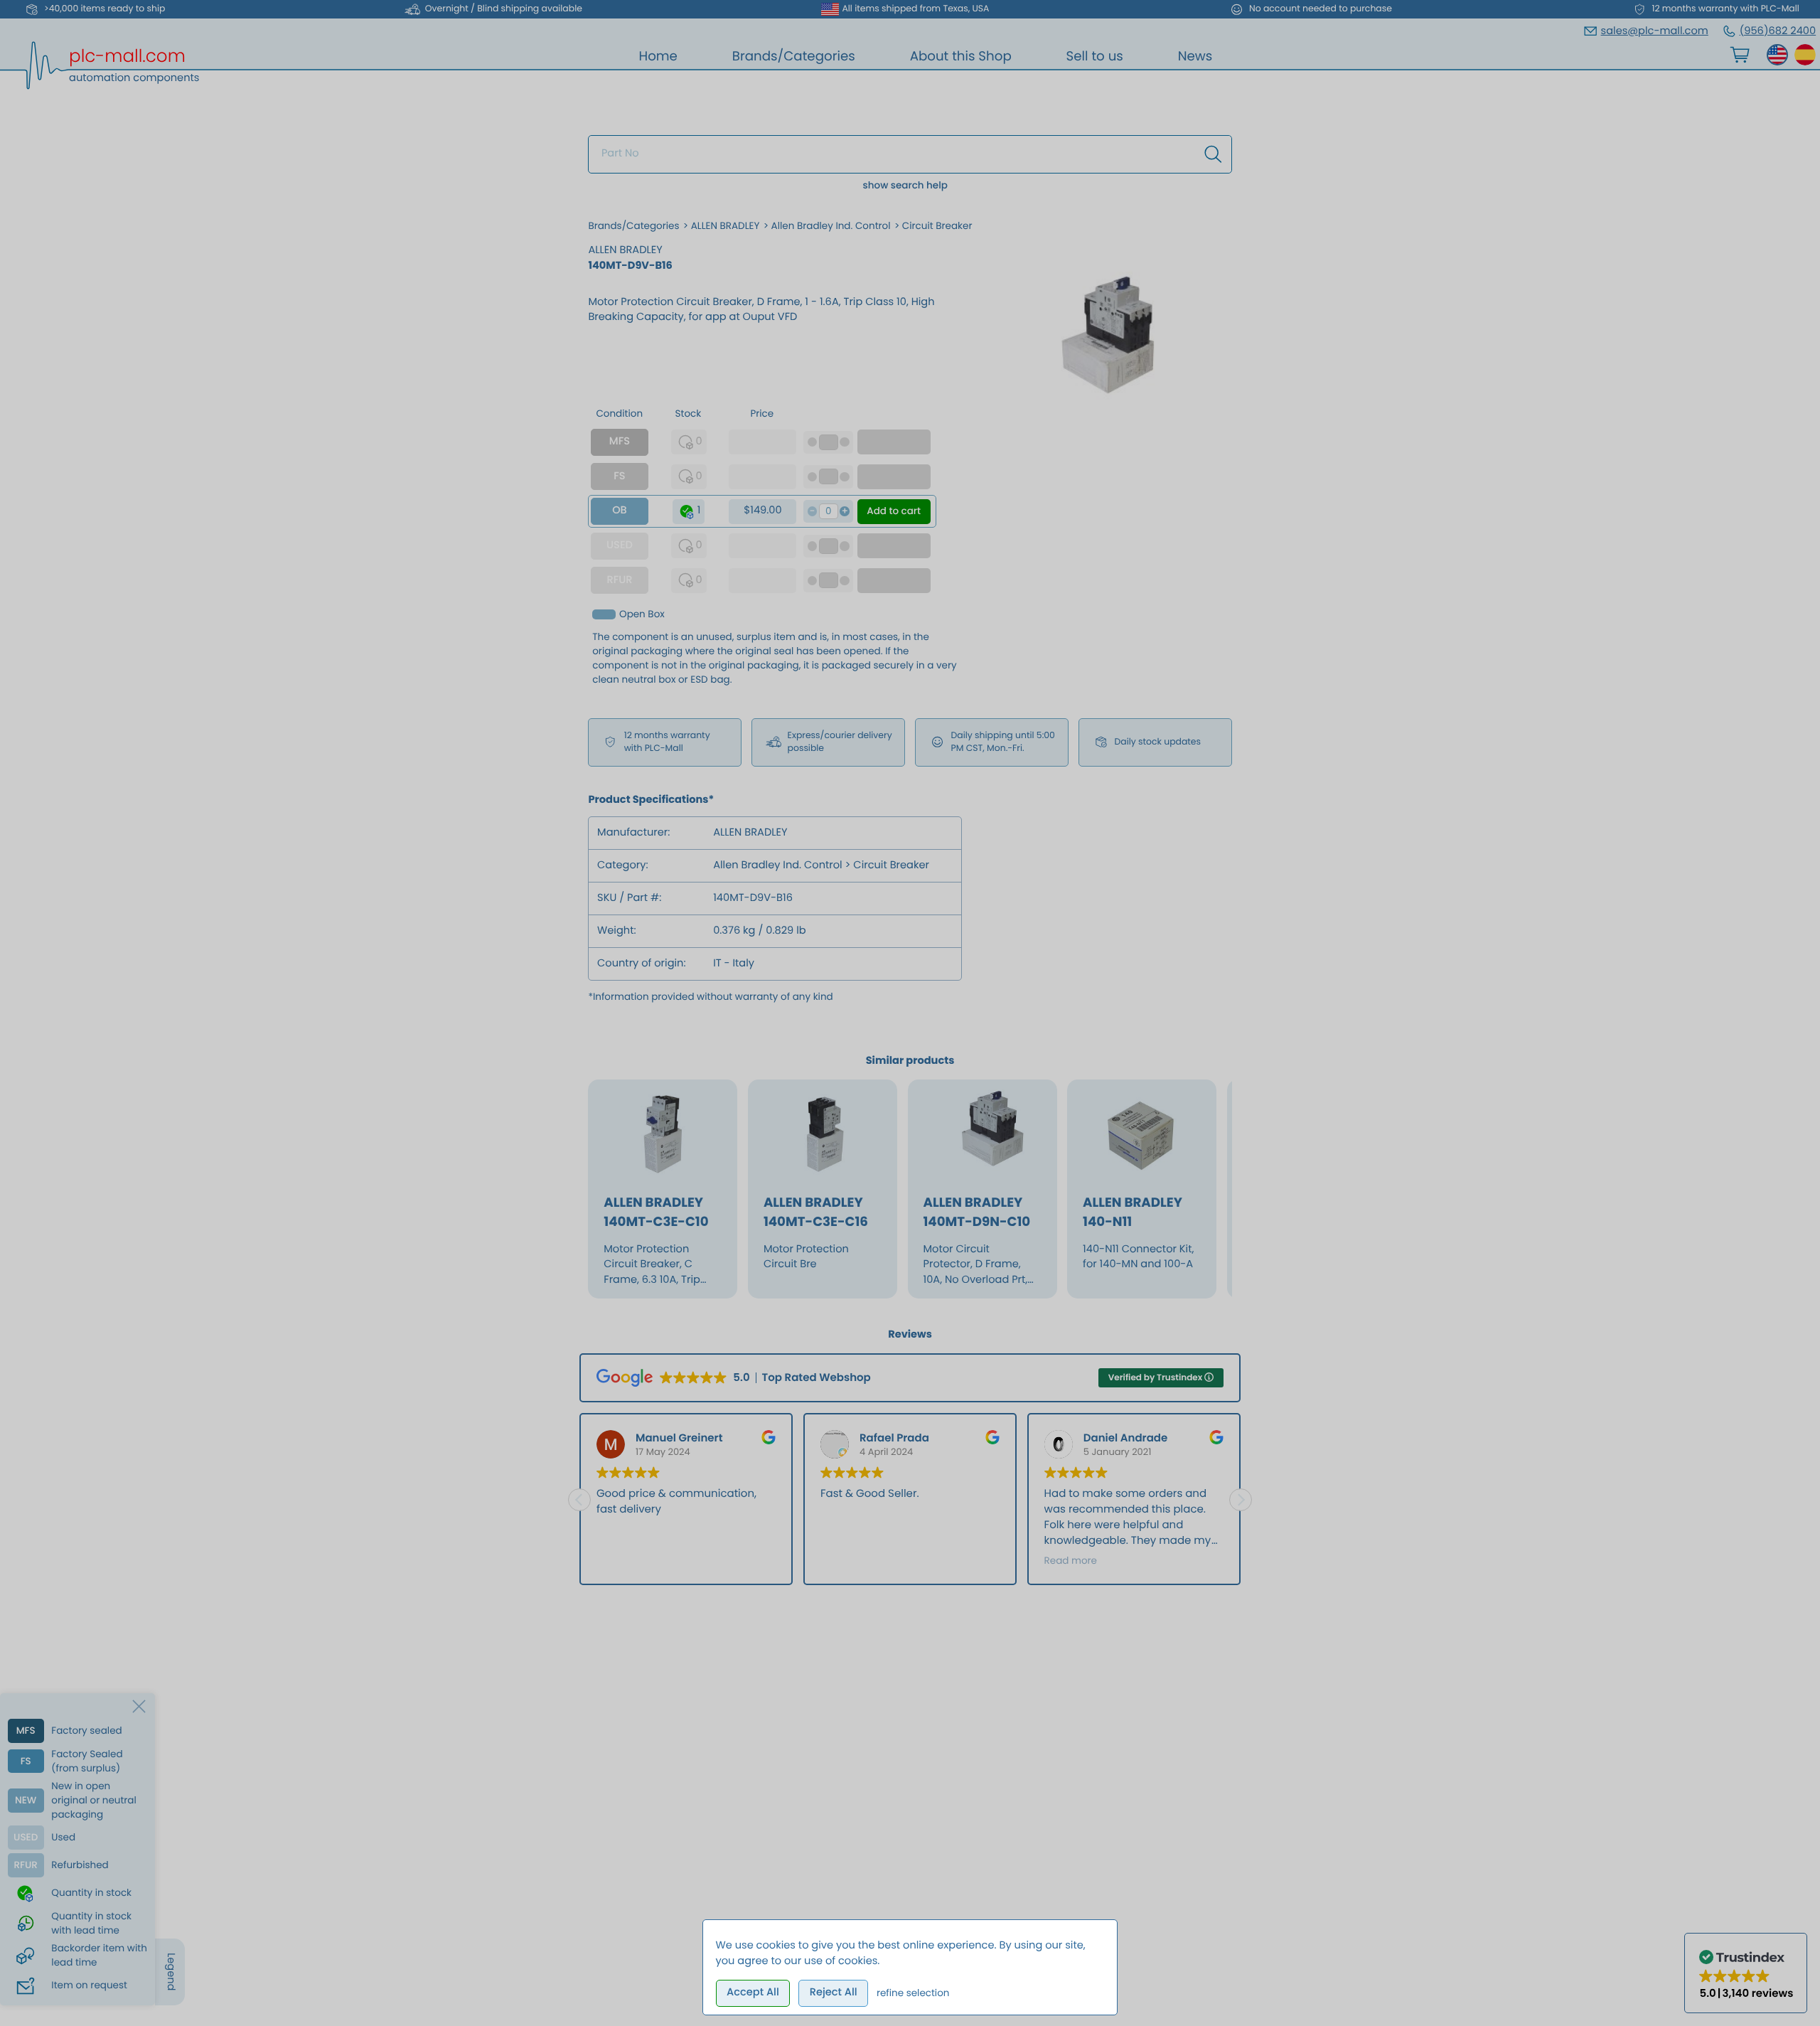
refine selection (913, 1993)
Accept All (753, 1993)
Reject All (834, 1993)
